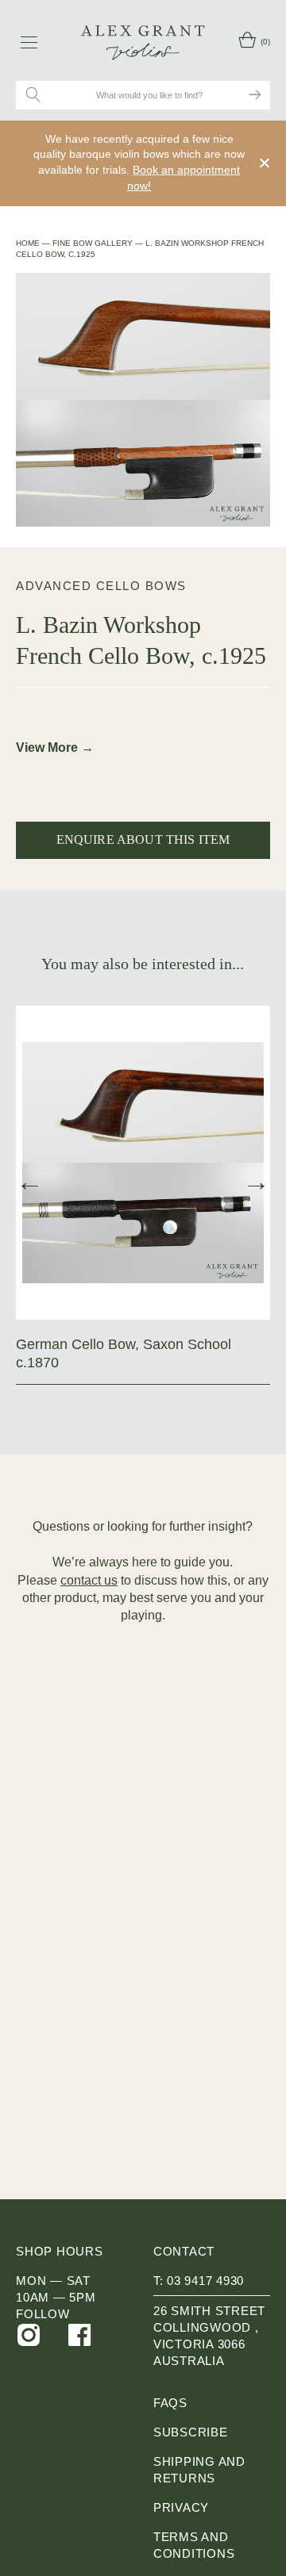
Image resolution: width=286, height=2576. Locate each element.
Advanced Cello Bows (101, 586)
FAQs (170, 2403)
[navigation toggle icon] (29, 42)
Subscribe (191, 2432)
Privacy (181, 2507)
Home (28, 243)
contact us (89, 1580)
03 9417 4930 (205, 2281)
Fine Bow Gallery (93, 243)
